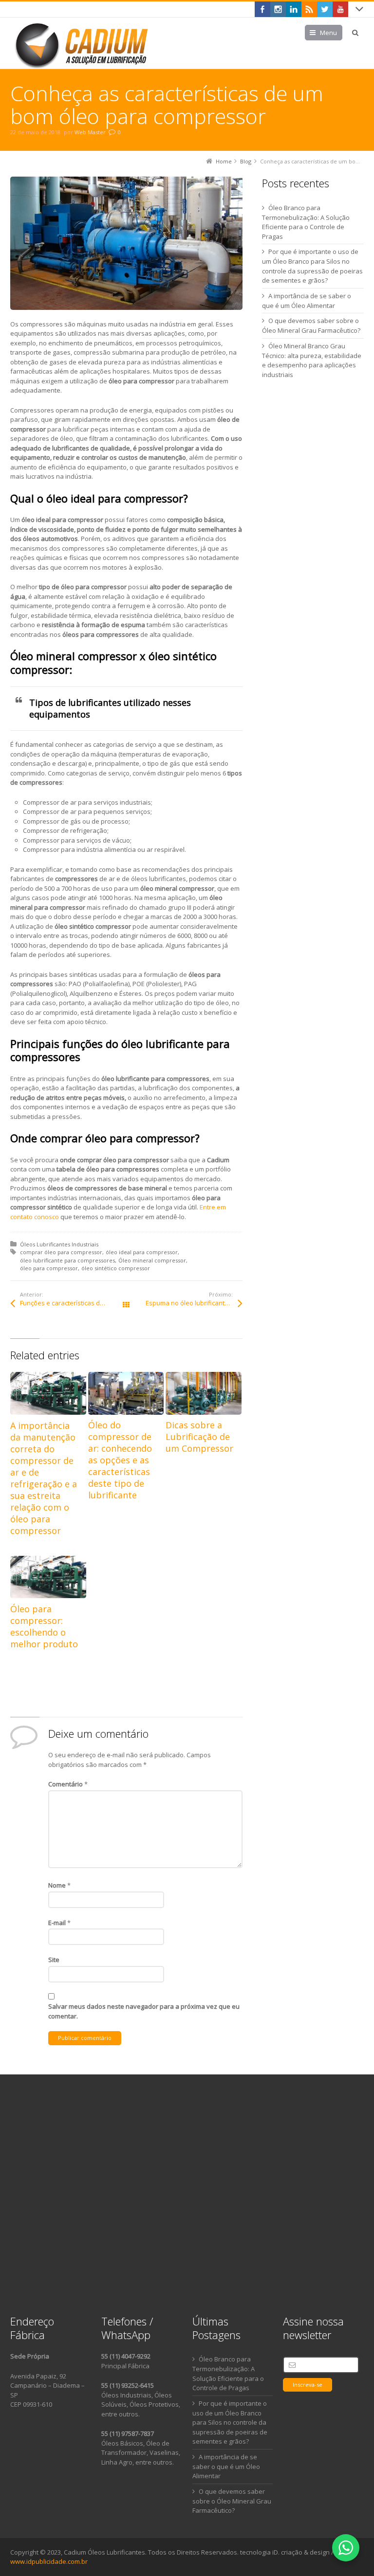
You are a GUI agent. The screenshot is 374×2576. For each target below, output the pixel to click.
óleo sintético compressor (116, 1268)
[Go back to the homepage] (83, 45)
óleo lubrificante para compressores (67, 1260)
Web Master (90, 132)
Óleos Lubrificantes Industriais (59, 1244)
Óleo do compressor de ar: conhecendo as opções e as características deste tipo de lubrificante (120, 1460)
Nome (59, 1885)
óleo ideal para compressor (142, 1252)
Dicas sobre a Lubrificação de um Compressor (199, 1437)
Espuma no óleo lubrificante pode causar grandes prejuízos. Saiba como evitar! (194, 1303)
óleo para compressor (49, 1268)
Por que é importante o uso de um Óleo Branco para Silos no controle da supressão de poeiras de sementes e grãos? (230, 2423)
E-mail (59, 1923)
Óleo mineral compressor (152, 1260)
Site (54, 1960)
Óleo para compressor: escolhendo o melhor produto (44, 1626)
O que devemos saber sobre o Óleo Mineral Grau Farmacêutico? (232, 2501)
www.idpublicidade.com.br (49, 2561)
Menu (328, 33)
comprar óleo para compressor (61, 1252)
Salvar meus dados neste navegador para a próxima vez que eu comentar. (144, 2011)
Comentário (68, 1784)
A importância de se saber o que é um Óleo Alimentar (226, 2467)
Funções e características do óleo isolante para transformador (73, 1303)
